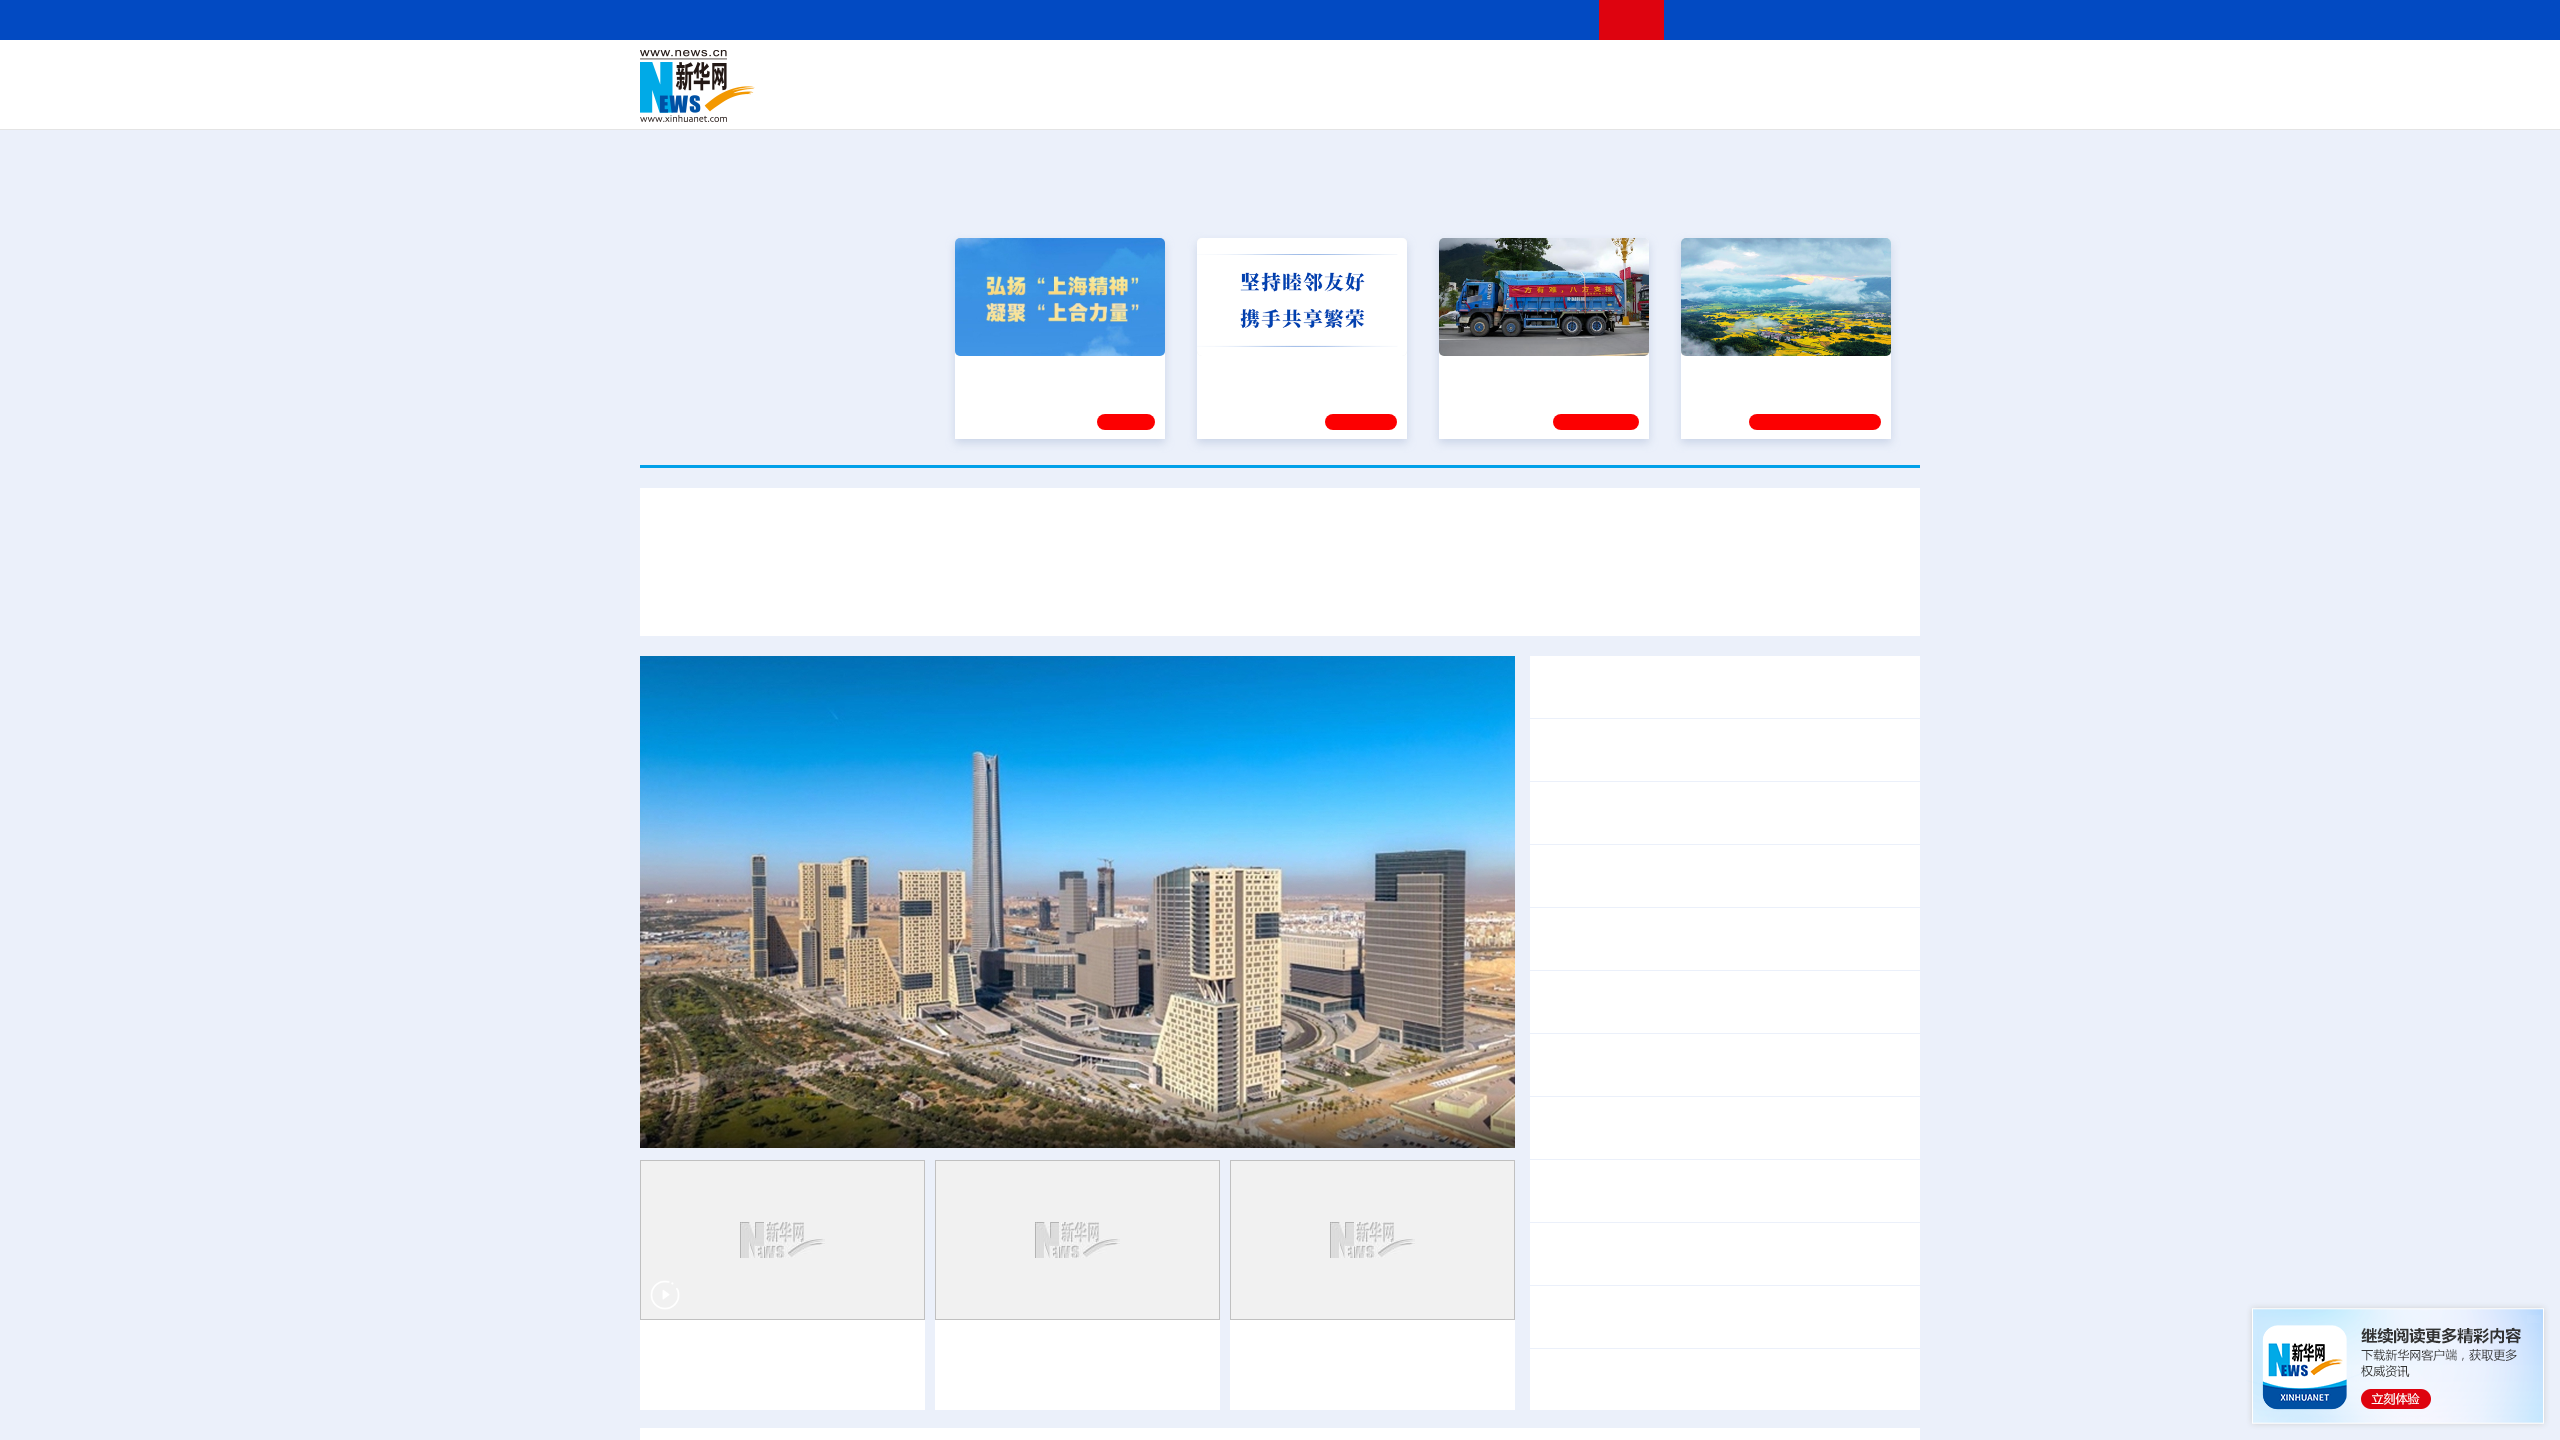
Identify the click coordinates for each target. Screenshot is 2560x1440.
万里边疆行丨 (997, 1349)
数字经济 (1142, 100)
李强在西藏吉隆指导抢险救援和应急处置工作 (1700, 812)
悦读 (1631, 100)
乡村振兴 (1263, 100)
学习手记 (1361, 422)
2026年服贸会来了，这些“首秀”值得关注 (1683, 1127)
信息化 (1088, 100)
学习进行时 (941, 72)
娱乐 (1566, 100)
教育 (1391, 72)
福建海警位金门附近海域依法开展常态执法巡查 (1708, 1316)
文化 (1560, 72)
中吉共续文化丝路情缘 (1080, 597)
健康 (1628, 72)
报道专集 (1846, 199)
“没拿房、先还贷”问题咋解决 (1805, 1077)
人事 (1064, 72)
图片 (1763, 72)
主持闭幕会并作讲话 (1636, 888)
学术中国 (1203, 100)
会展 (1501, 100)
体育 (1526, 72)
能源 (1468, 100)
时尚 (1599, 100)
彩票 (1533, 100)
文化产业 (1878, 100)
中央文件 (1879, 72)
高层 (996, 72)
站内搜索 (1802, 19)
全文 (1740, 925)
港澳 (1199, 72)
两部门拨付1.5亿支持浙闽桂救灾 (1789, 1266)
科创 (1458, 72)
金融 (923, 100)
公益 (1664, 100)
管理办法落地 (1620, 1077)
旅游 (1436, 100)
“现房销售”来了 (1641, 1051)
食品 (988, 100)
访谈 (1696, 72)
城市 (1403, 100)
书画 (1594, 72)
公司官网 (793, 86)
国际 (1097, 72)
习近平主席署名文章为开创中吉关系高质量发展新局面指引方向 (1280, 538)
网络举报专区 (1884, 19)
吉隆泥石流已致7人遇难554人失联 (1710, 1177)
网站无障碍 (1547, 19)
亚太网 (1764, 100)
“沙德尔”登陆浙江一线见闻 (1681, 1240)
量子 (1492, 72)
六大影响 (1740, 1379)
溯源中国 (1356, 100)
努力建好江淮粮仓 (1747, 373)
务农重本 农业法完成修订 (1630, 925)
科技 (1425, 72)
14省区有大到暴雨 (1605, 1266)
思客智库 (1281, 72)
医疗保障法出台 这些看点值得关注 (1662, 951)
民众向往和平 (1824, 1379)
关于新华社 (1098, 19)
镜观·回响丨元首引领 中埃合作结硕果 (832, 1121)
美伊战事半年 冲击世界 (1622, 1379)
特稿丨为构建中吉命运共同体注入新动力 (1320, 597)
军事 (1662, 72)
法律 (1831, 72)
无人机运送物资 (1712, 1203)
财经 (1131, 72)
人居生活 (1035, 100)
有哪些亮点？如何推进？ (1786, 1051)
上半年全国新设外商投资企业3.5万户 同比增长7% (1716, 1001)
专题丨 (1564, 1051)
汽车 (956, 100)
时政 (1030, 72)
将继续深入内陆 (1834, 1240)
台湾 (1233, 72)
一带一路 (1710, 100)
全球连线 (1343, 72)
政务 (1797, 72)
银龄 (1310, 100)
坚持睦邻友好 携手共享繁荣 (1293, 373)
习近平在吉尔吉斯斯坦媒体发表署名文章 (840, 597)
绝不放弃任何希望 (1836, 1203)
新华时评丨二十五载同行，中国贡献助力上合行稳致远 (1672, 597)
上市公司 (1817, 100)
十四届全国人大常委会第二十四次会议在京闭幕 (1708, 862)
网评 (1165, 72)
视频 (1730, 72)
